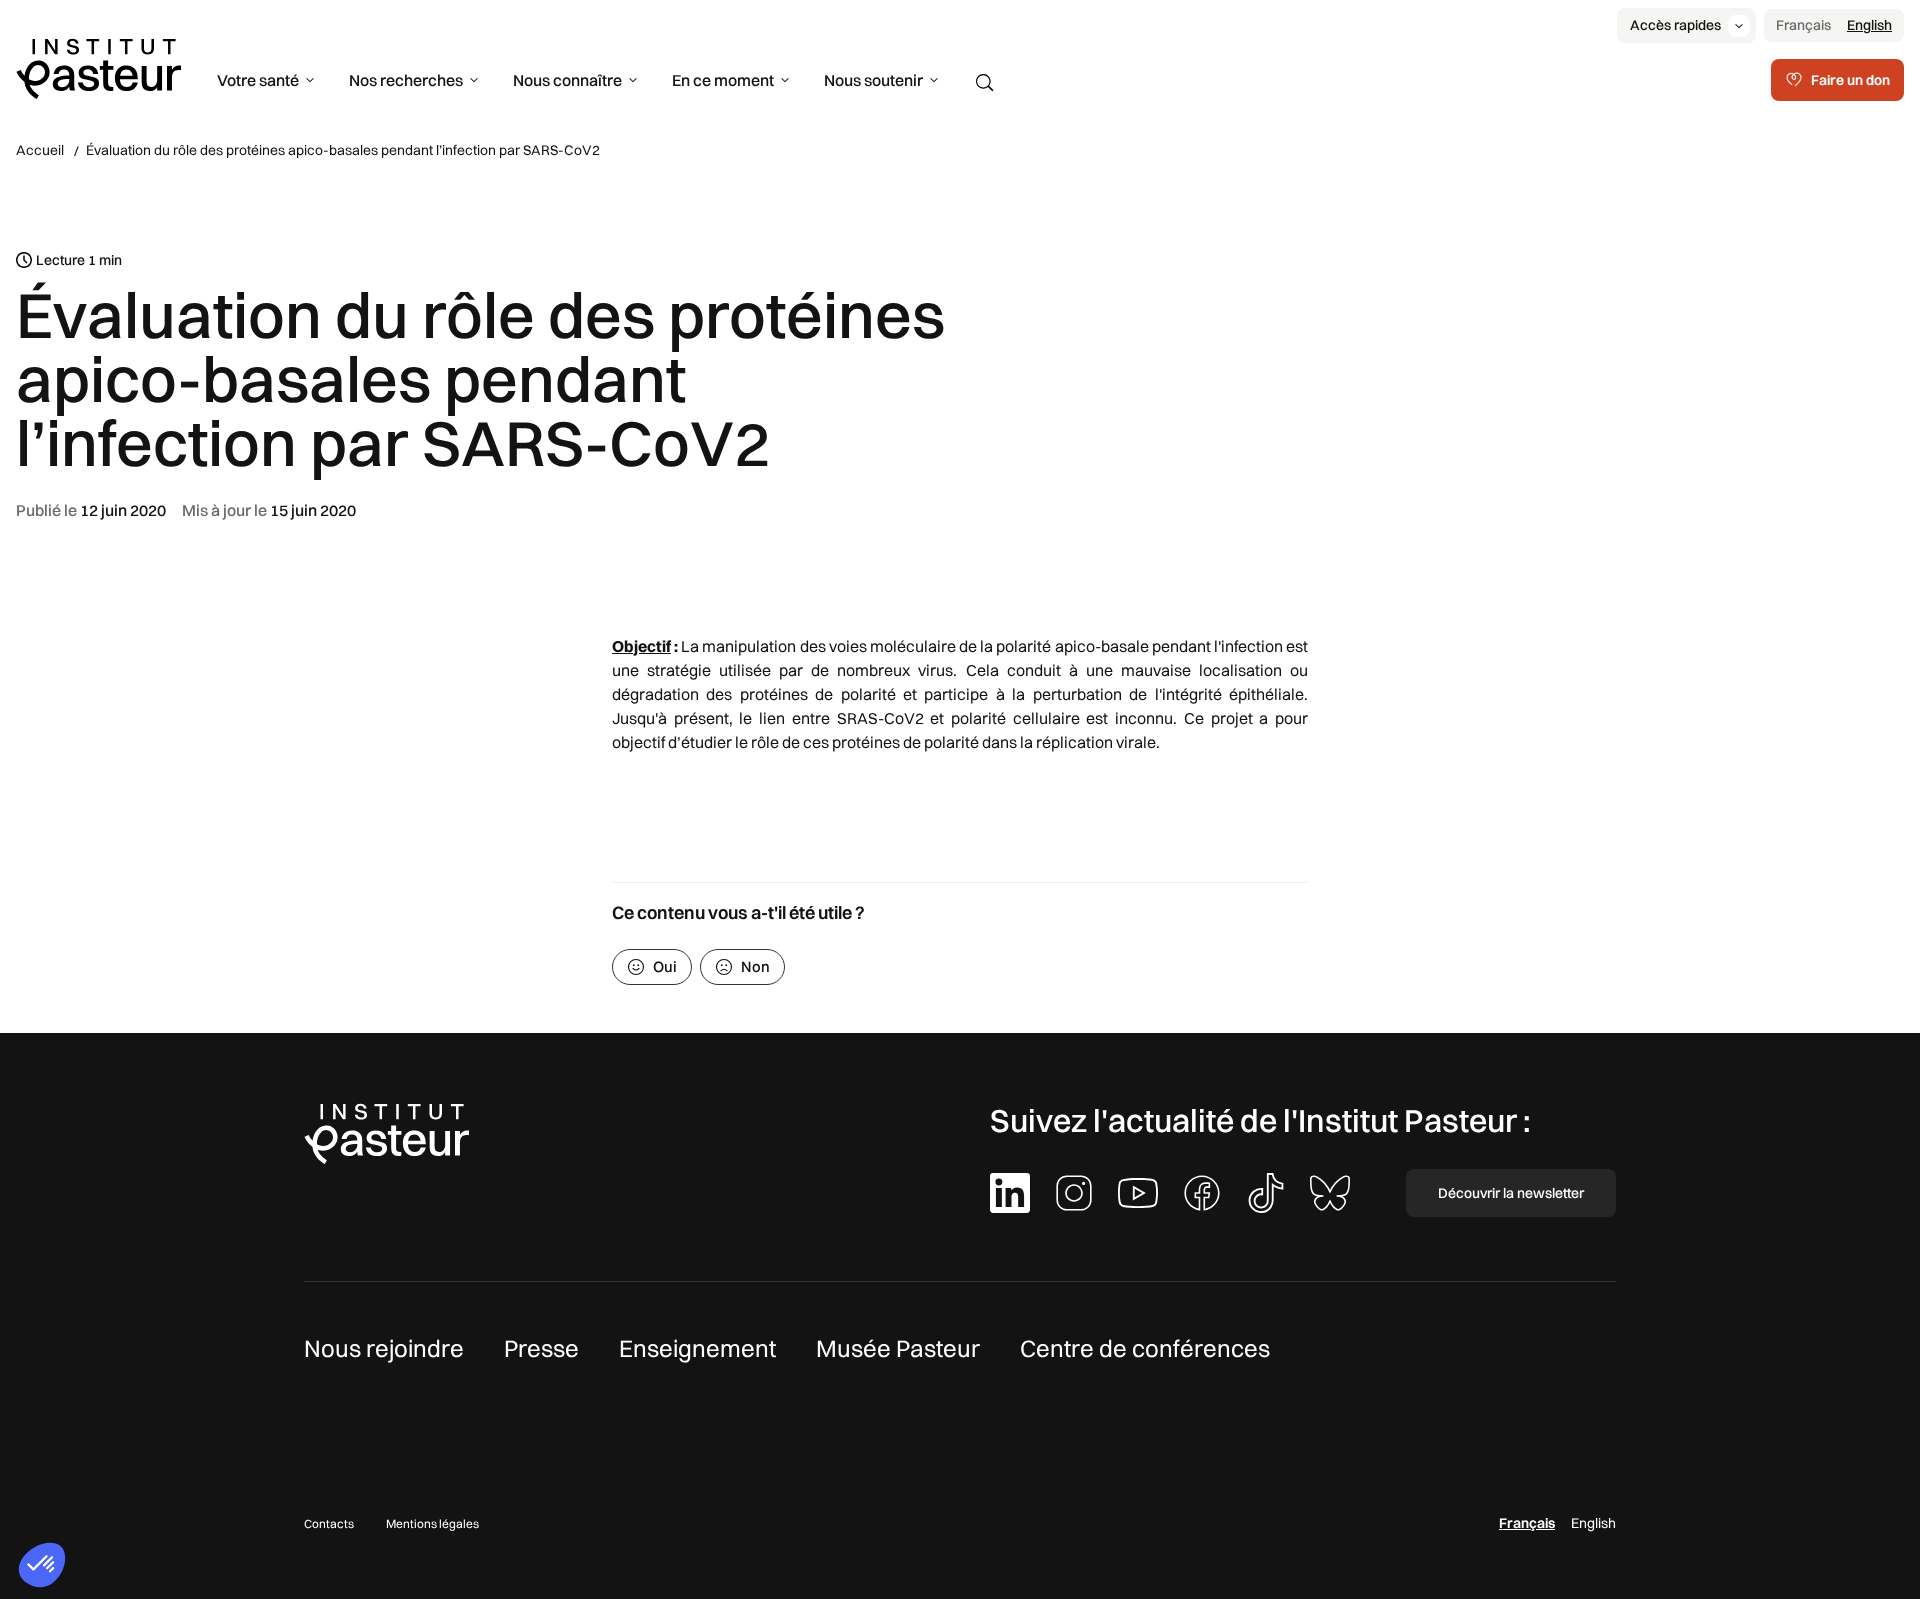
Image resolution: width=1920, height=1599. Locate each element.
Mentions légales (432, 1523)
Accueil (40, 150)
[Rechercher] (985, 83)
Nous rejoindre (384, 1348)
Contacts (329, 1523)
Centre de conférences (1145, 1348)
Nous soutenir (873, 80)
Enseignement (697, 1348)
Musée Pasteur (898, 1348)
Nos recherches (406, 80)
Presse (541, 1348)
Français (1803, 25)
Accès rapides (1675, 25)
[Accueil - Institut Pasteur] (98, 67)
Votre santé (258, 80)
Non (755, 966)
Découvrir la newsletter (1511, 1193)
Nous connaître (567, 80)
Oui (665, 966)
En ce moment (723, 80)
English (1869, 25)
